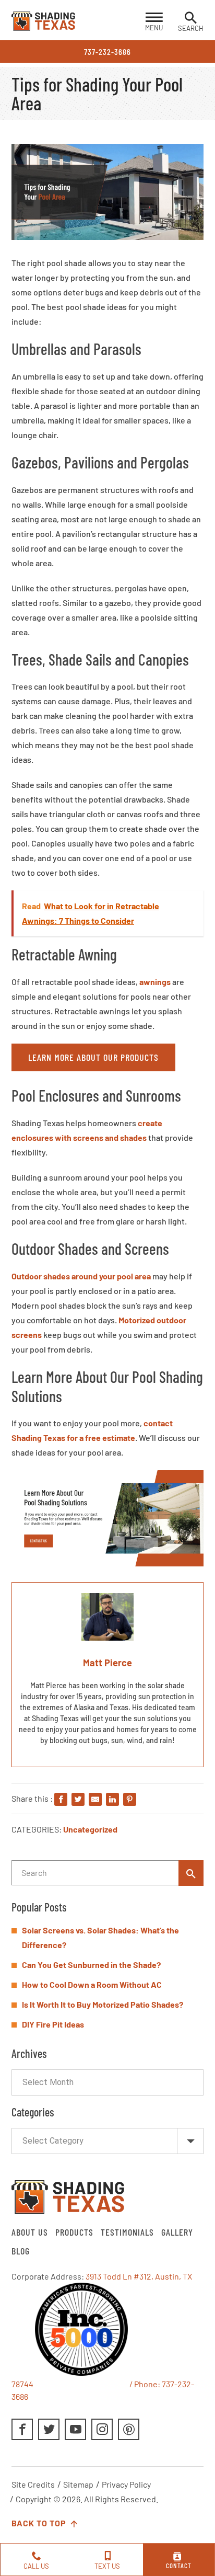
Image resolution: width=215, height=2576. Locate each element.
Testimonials (127, 2232)
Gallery (177, 2232)
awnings (155, 982)
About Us (30, 2232)
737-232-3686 (107, 51)
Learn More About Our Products (93, 1057)
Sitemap (78, 2484)
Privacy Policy (126, 2484)
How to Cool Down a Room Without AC (92, 1984)
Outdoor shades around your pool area (81, 1276)
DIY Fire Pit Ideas (53, 2024)
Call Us (36, 2566)
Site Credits (33, 2484)
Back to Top (40, 2523)
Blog (21, 2251)
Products (74, 2232)
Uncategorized (90, 1829)
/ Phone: (145, 2384)
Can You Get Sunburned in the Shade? (91, 1965)
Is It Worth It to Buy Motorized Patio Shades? (103, 2004)
